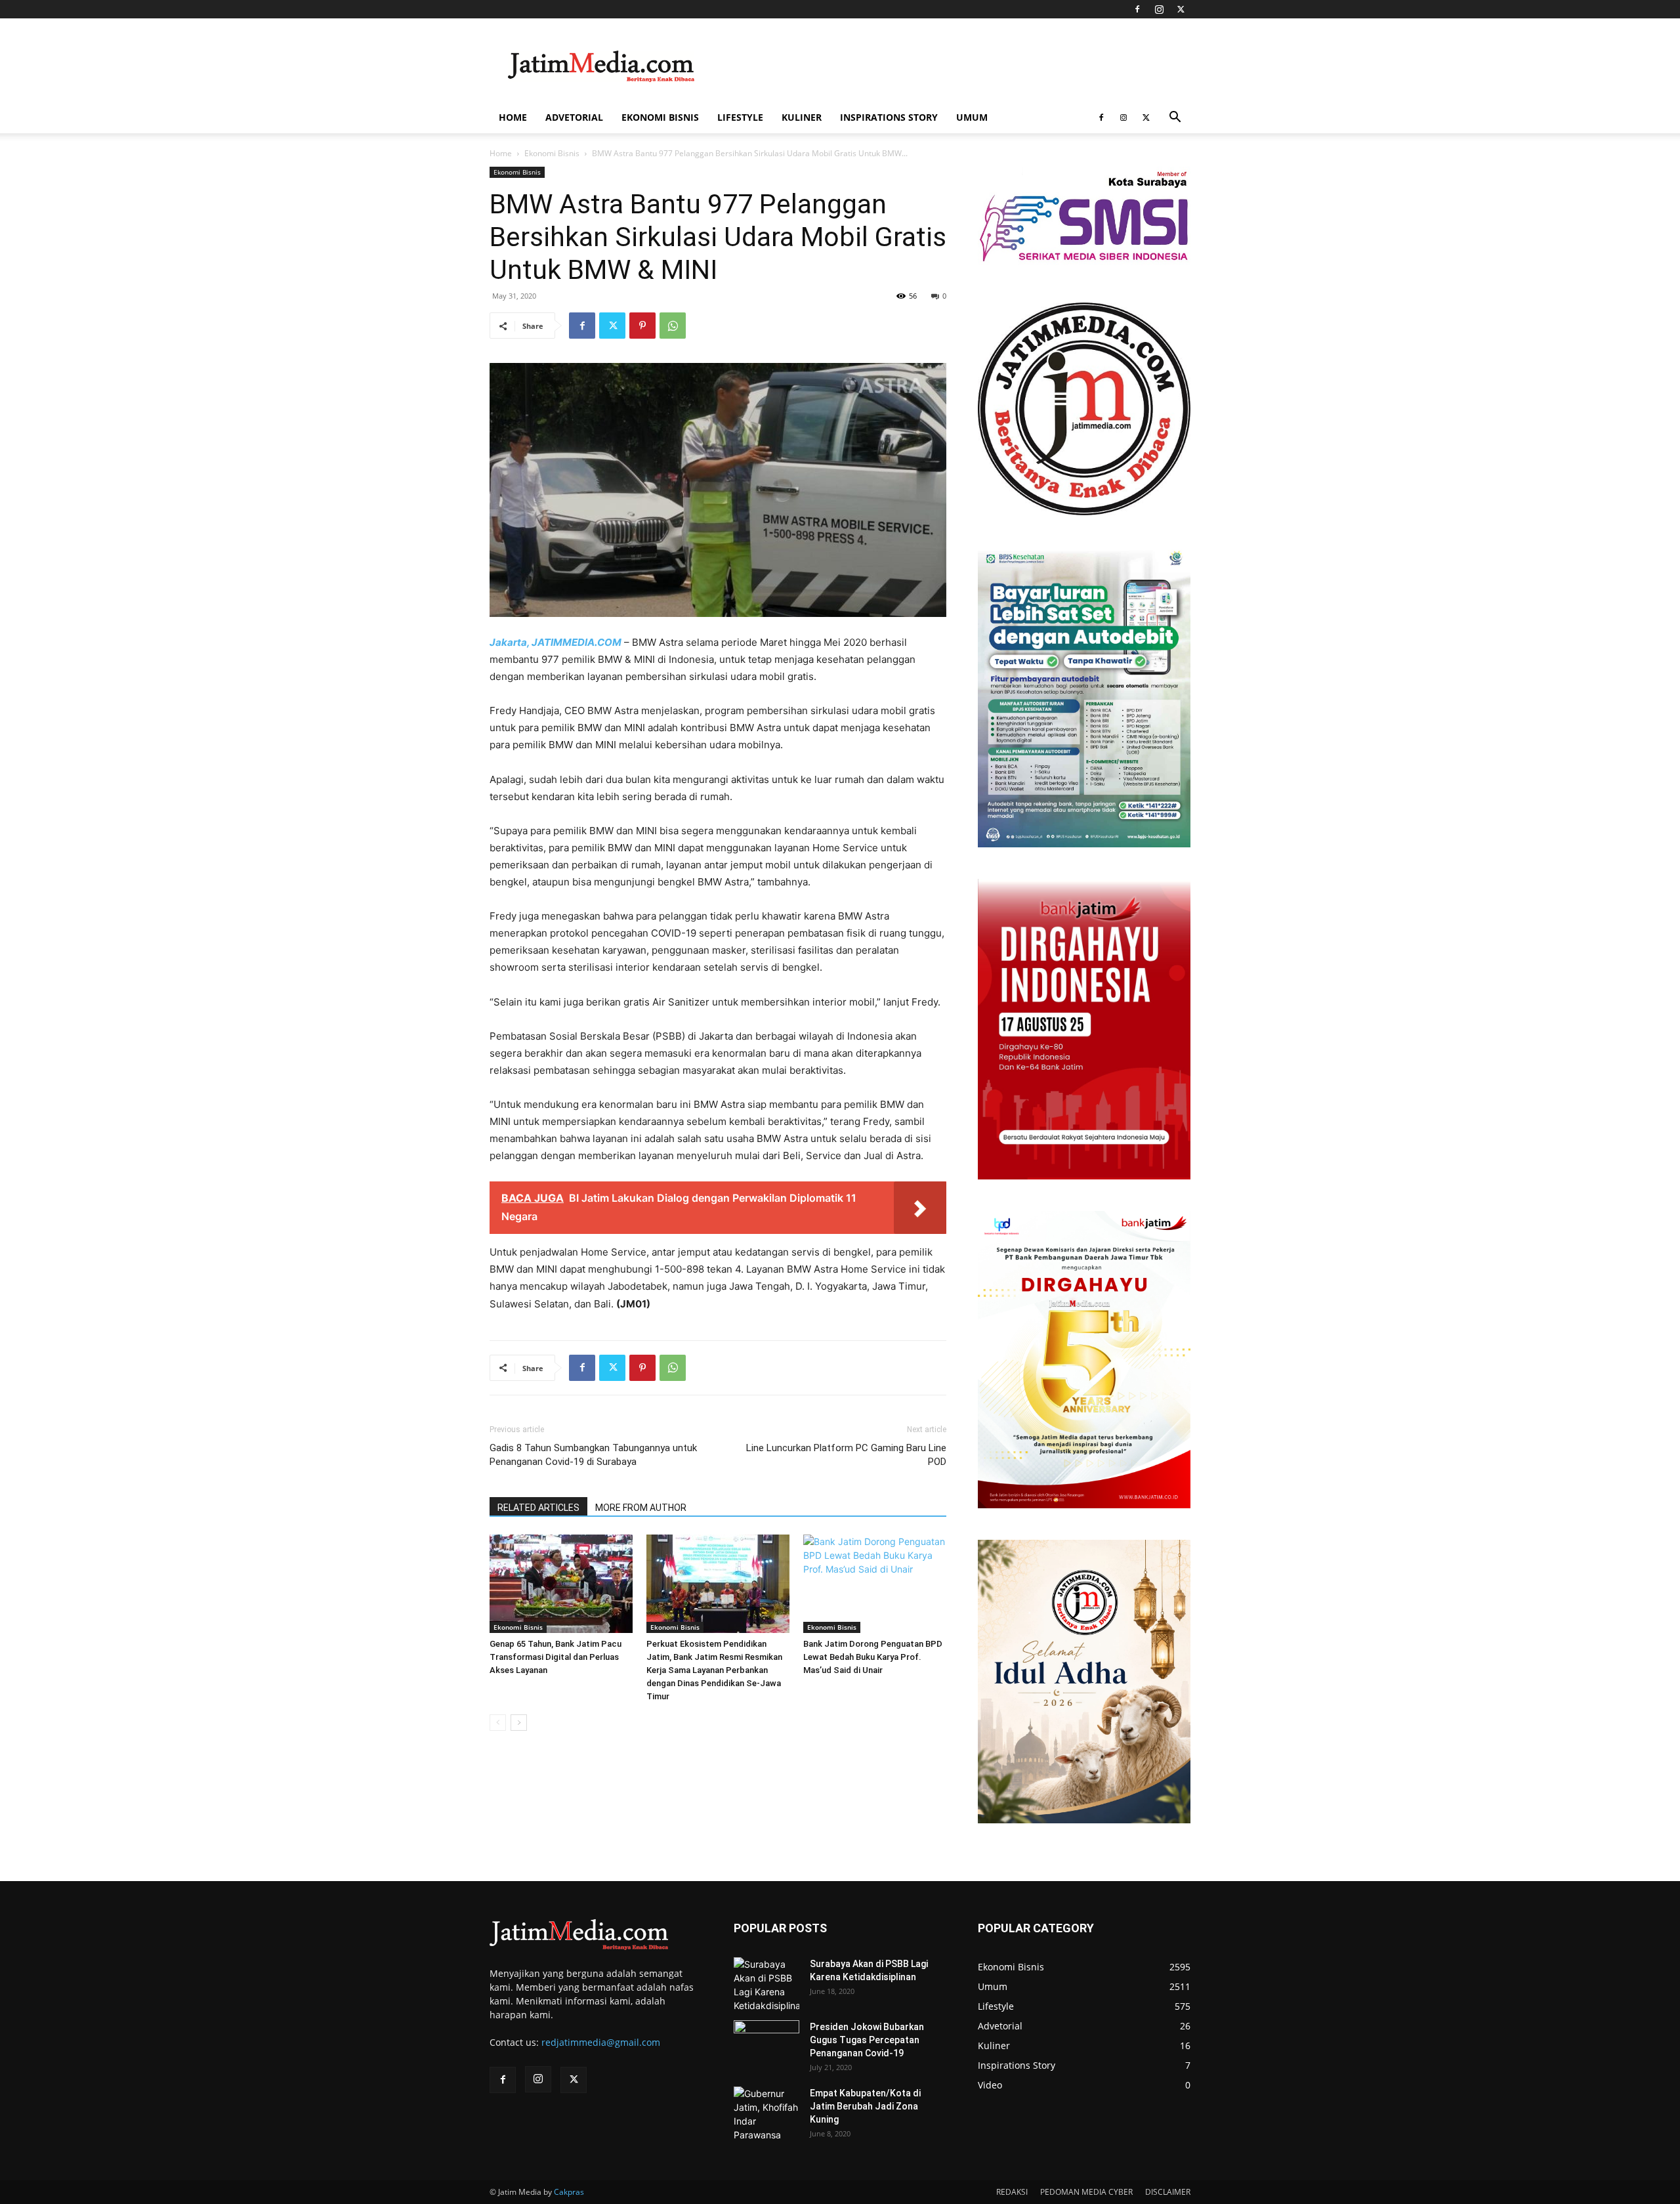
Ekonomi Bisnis (660, 117)
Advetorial (574, 117)
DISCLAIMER (1168, 2192)
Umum (972, 117)
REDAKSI (1012, 2192)
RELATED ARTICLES (538, 1508)
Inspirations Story (889, 117)
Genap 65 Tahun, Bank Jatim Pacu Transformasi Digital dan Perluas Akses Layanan (556, 1657)
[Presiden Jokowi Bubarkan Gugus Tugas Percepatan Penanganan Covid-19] (766, 2043)
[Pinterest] (642, 326)
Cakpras (569, 2192)
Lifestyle (740, 117)
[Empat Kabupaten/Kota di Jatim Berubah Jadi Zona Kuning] (766, 2114)
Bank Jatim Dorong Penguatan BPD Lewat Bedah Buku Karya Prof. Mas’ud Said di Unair (873, 1657)
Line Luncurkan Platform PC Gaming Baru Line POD (846, 1455)
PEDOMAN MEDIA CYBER (1086, 2192)
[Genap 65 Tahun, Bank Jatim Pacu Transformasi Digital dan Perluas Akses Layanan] (561, 1584)
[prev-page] (498, 1723)
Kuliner (802, 117)
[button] (1175, 118)
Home (513, 117)
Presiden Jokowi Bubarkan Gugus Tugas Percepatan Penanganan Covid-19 (867, 2040)
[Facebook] (1137, 9)
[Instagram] (1159, 9)
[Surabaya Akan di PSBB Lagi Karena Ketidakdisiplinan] (766, 1985)
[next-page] (519, 1723)
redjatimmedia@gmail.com (601, 2042)
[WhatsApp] (673, 326)
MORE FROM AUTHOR (641, 1508)
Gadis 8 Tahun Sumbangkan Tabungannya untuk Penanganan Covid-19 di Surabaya (593, 1455)
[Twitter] (1181, 9)
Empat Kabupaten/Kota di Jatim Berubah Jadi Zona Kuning (865, 2106)
